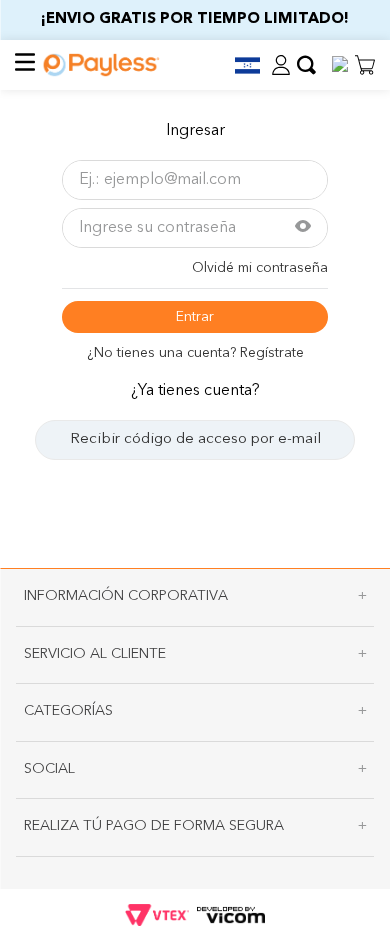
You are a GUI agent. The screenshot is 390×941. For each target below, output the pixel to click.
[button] (239, 65)
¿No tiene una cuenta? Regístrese (195, 353)
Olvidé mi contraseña (260, 268)
